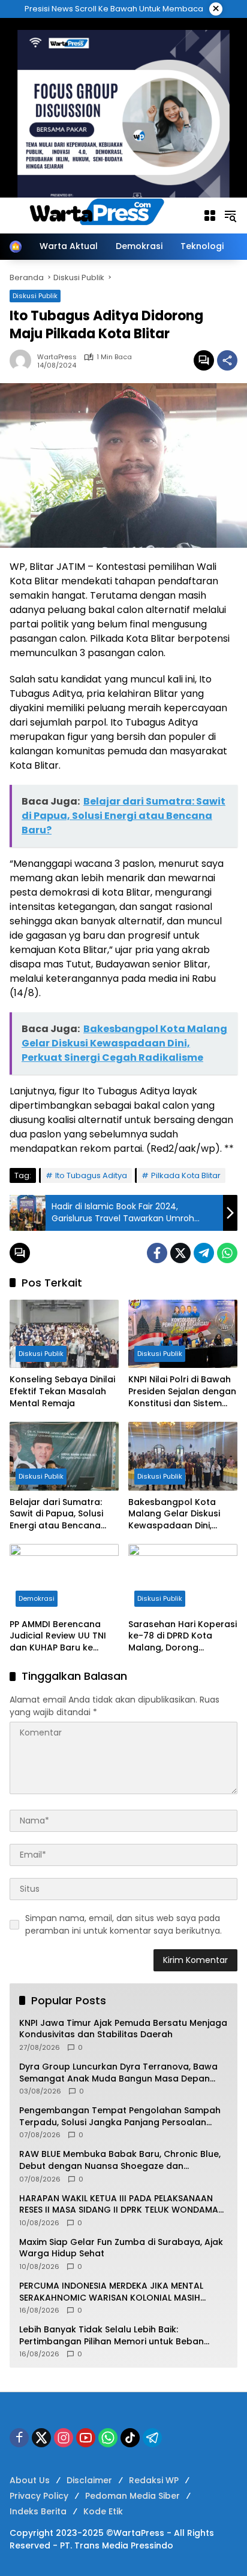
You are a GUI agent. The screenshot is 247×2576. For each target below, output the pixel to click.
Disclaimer (89, 2480)
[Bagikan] (227, 360)
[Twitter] (180, 1253)
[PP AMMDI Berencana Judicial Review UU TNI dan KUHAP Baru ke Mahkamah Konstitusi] (64, 1578)
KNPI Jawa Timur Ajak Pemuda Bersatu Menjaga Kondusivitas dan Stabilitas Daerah (123, 2029)
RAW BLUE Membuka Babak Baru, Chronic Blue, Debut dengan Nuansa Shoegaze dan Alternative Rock (120, 2160)
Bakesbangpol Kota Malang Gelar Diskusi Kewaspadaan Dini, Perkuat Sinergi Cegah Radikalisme (177, 1514)
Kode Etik (103, 2511)
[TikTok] (130, 2438)
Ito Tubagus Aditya (91, 1175)
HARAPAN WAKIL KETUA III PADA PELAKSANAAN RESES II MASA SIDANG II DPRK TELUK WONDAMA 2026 (119, 2205)
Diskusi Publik (41, 1354)
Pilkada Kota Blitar (186, 1175)
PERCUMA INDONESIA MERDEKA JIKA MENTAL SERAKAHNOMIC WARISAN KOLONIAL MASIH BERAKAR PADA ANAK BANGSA (111, 2292)
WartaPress (57, 357)
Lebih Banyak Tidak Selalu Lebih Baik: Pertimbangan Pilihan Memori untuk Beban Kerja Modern (112, 2336)
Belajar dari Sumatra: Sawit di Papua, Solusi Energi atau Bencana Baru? (56, 1514)
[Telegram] (204, 1253)
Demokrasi (37, 1598)
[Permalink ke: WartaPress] (23, 360)
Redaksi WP (154, 2480)
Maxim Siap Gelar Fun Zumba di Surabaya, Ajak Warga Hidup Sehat (121, 2248)
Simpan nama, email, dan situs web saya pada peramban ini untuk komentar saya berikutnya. (123, 1924)
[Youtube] (86, 2438)
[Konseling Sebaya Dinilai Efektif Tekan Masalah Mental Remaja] (64, 1334)
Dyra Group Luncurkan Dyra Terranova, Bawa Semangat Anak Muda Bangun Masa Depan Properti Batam (118, 2073)
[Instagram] (64, 2438)
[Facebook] (157, 1253)
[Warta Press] (100, 215)
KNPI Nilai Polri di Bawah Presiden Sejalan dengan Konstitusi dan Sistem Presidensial (182, 1392)
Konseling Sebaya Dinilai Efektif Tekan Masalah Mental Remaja (62, 1391)
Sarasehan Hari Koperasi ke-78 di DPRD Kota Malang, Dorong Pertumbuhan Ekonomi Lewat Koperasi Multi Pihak (183, 1636)
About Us (30, 2480)
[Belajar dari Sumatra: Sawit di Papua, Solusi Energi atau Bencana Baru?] (64, 1456)
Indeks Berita (38, 2511)
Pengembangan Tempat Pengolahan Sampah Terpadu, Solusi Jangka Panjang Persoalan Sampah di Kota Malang (120, 2117)
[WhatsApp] (227, 1253)
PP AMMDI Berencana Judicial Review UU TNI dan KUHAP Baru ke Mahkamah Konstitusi (58, 1636)
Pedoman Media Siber (132, 2496)
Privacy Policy (39, 2496)
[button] (230, 216)
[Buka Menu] (210, 216)
